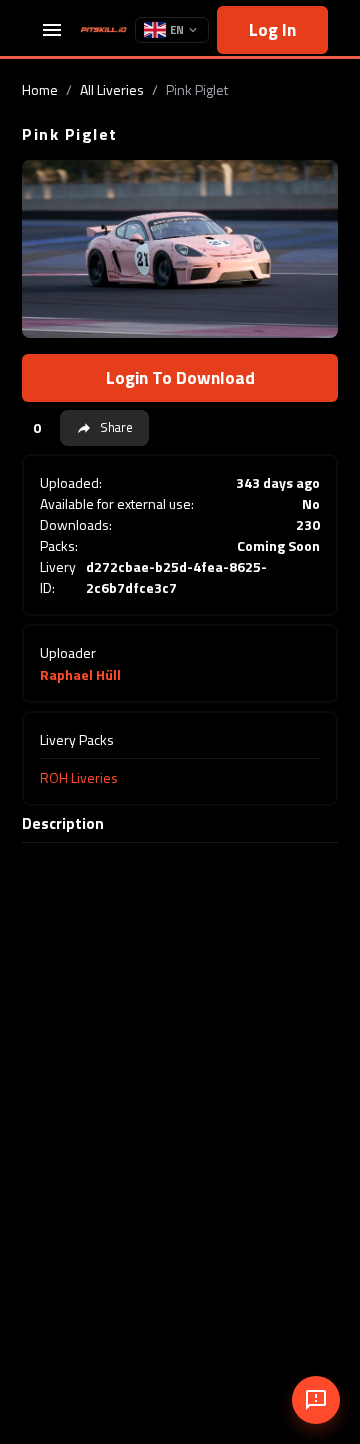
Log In (272, 29)
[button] (104, 428)
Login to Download (180, 377)
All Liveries (112, 89)
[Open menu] (52, 30)
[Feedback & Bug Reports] (316, 1400)
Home (40, 89)
